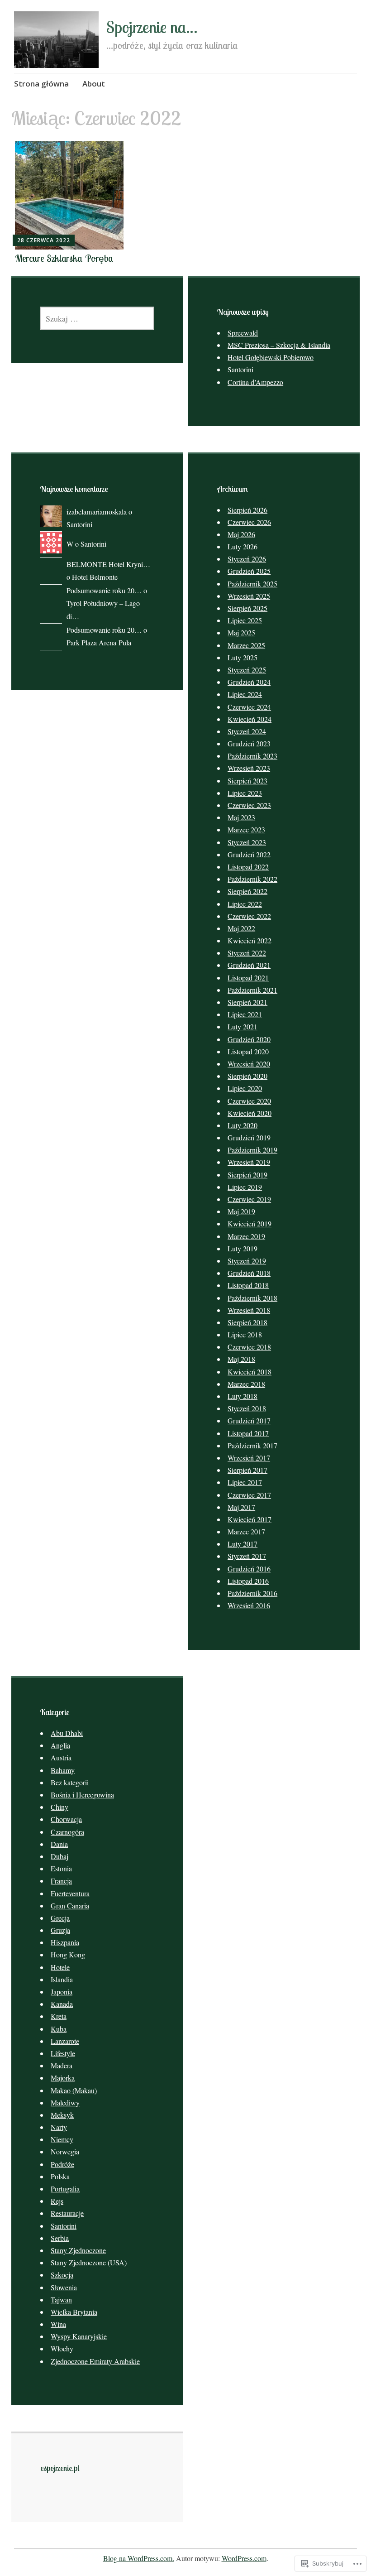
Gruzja (60, 1930)
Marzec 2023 (246, 829)
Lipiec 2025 (245, 620)
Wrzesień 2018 (249, 1310)
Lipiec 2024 (245, 694)
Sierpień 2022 (247, 891)
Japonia (62, 1992)
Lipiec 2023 (245, 793)
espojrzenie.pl (60, 2468)
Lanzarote (65, 2041)
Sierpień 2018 (247, 1322)
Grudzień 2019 (249, 1137)
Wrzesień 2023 (249, 768)
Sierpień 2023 (247, 781)
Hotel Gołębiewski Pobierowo (271, 357)
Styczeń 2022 (247, 953)
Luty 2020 (243, 1125)
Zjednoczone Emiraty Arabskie (95, 2361)
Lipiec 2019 (245, 1187)
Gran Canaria (70, 1906)
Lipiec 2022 (245, 904)
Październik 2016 (252, 1593)
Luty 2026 (243, 546)
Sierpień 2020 (247, 1076)
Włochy (62, 2348)
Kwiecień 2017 (250, 1519)
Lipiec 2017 (245, 1482)
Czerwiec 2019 (249, 1199)
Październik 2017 (252, 1445)
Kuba (59, 2029)
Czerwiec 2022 (249, 916)
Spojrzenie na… (152, 27)
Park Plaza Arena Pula (99, 643)
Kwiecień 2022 (250, 940)
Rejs (57, 2201)
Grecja (60, 1918)
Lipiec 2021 (245, 1014)
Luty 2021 (243, 1026)
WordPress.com (244, 2558)
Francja (61, 1881)
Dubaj (59, 1856)
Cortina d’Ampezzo (255, 382)
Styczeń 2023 (247, 842)
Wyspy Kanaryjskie (79, 2336)
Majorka (63, 2078)
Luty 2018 (243, 1396)
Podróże (62, 2164)
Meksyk (62, 2115)
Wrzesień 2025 (249, 596)
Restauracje (67, 2213)
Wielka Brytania (74, 2312)
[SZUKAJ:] (97, 318)
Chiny (59, 1807)
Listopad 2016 (248, 1581)
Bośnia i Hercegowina (82, 1795)
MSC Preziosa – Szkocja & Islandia (279, 345)
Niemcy (62, 2139)
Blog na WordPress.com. (139, 2558)
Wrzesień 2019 (249, 1162)
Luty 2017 (243, 1544)
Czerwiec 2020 (249, 1101)
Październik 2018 (252, 1298)
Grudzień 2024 (249, 682)
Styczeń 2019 (247, 1261)
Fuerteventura (70, 1893)
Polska (60, 2176)
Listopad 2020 (248, 1051)
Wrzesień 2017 (249, 1458)
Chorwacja (66, 1819)
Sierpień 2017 (247, 1470)
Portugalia (65, 2189)
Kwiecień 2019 (250, 1223)
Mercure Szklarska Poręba (64, 258)
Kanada (62, 2004)
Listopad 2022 (248, 867)
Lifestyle (63, 2053)
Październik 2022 (252, 879)
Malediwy (65, 2103)
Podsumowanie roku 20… (104, 591)
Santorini (240, 369)
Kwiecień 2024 (250, 719)
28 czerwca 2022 (44, 240)
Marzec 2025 (246, 645)
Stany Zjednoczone (78, 2250)
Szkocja (62, 2275)
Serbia (60, 2238)
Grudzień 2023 (249, 743)
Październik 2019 (252, 1150)
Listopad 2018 (248, 1285)
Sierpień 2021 (247, 1002)
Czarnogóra (67, 1832)
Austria (61, 1757)
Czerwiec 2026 (249, 522)
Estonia (61, 1868)
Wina (58, 2324)
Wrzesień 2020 (249, 1064)
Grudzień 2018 (249, 1273)
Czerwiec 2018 (249, 1347)
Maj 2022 (241, 928)
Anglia (60, 1745)
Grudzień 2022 (249, 854)
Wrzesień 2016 (249, 1605)
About (94, 84)
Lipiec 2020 (245, 1088)
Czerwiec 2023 (249, 805)
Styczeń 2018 (247, 1408)
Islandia (62, 1979)
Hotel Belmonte (95, 577)
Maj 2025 (241, 632)
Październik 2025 (252, 584)
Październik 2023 (252, 756)
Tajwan (61, 2300)
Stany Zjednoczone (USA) (89, 2262)
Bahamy (63, 1770)
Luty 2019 (243, 1248)
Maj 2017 (241, 1507)
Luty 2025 (243, 657)
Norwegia (65, 2151)
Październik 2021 (252, 990)
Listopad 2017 (248, 1433)
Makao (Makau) (74, 2090)
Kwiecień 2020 (250, 1113)
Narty (59, 2127)
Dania (59, 1844)
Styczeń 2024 (247, 731)
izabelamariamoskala (97, 512)
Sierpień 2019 (247, 1175)
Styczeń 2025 (247, 670)
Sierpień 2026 (247, 510)
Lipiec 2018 (245, 1334)
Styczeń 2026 (247, 559)
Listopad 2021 (248, 978)
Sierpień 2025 (247, 608)
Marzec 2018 (246, 1384)
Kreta (59, 2016)
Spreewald (243, 333)
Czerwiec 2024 (249, 707)
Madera (62, 2065)
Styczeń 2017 (247, 1556)
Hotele (60, 1967)
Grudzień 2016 (249, 1569)
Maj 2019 (241, 1211)
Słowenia (64, 2287)
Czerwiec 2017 (249, 1495)
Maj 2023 (241, 817)
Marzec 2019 (246, 1236)
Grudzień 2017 (249, 1420)
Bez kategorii (70, 1782)
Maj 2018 (241, 1359)
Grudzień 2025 (249, 571)
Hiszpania (65, 1942)
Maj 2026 (241, 534)
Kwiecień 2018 (250, 1372)
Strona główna (41, 84)
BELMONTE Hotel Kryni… (108, 564)
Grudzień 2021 (249, 965)
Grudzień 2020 (249, 1039)
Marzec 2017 (246, 1531)
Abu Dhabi (67, 1733)
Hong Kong (68, 1954)
